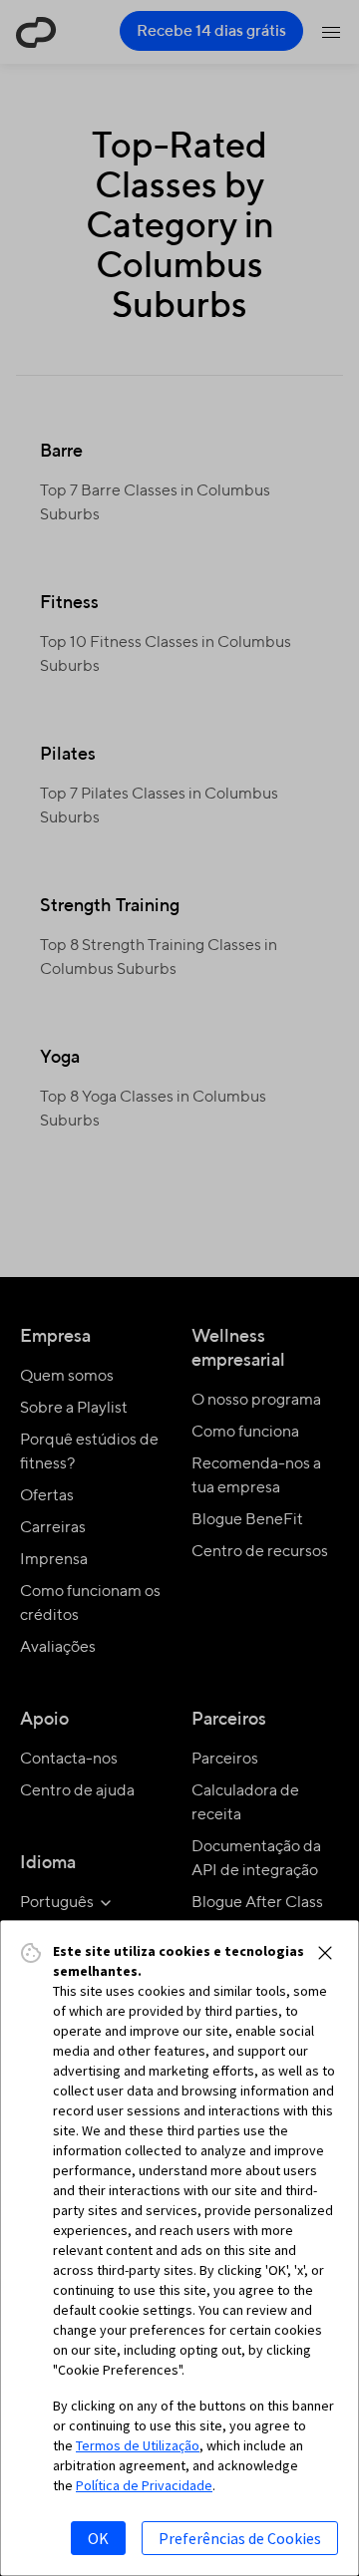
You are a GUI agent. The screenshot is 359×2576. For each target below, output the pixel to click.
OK (98, 2538)
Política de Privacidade (144, 2485)
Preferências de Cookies (240, 2538)
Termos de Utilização (138, 2445)
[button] (325, 1953)
